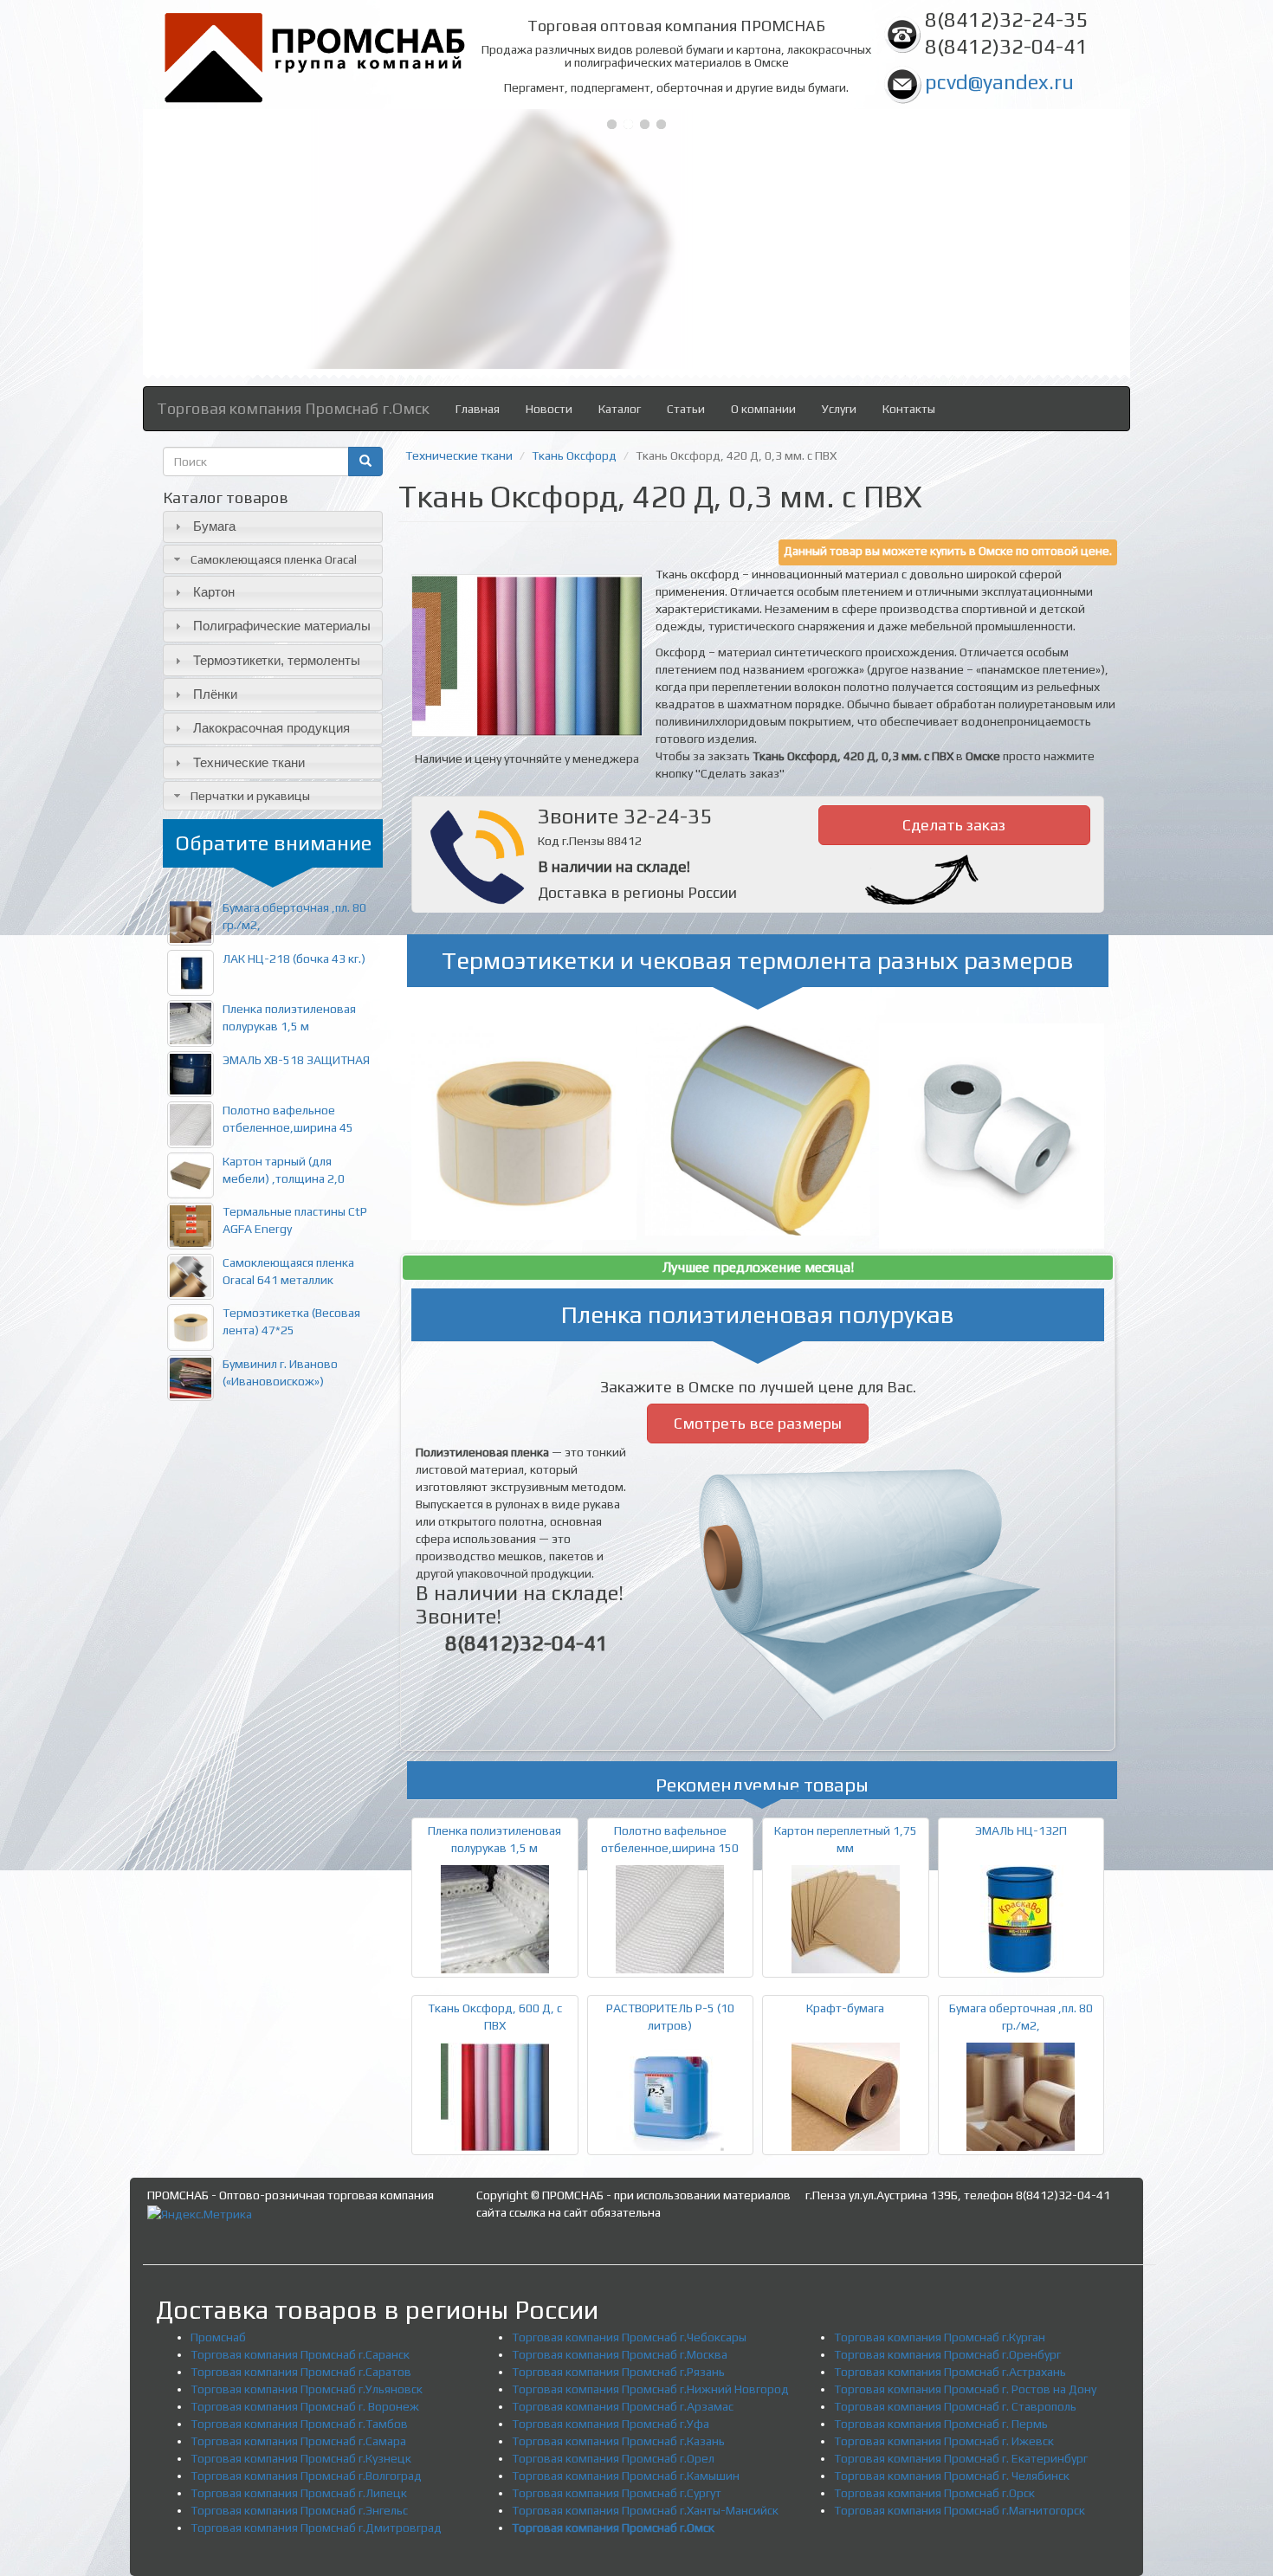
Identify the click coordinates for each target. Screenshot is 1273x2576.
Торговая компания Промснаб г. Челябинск (952, 2476)
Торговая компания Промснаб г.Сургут (617, 2493)
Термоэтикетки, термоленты (277, 660)
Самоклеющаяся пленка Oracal (274, 559)
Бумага (214, 526)
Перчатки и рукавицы (250, 796)
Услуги (839, 409)
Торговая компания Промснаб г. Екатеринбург (961, 2458)
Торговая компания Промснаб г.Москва (620, 2354)
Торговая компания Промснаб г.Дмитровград (316, 2528)
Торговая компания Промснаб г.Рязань (618, 2372)
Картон (214, 592)
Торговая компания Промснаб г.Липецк (299, 2493)
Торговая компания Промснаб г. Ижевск (944, 2441)
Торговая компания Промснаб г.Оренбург (947, 2354)
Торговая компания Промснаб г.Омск (293, 408)
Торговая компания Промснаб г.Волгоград (306, 2476)
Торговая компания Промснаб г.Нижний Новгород (650, 2389)
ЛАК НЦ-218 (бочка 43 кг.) (294, 959)
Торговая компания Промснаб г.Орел (613, 2458)
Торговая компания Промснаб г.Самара (298, 2441)
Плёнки (215, 694)
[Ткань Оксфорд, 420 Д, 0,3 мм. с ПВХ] (527, 655)
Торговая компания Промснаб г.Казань (618, 2441)
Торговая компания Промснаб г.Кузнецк (301, 2458)
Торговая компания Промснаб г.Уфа (611, 2424)
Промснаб (218, 2337)
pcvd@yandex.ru (999, 82)
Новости (549, 409)
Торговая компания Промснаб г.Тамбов (299, 2424)
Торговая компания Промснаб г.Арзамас (623, 2406)
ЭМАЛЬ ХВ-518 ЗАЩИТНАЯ (296, 1060)
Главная (478, 409)
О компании (763, 409)
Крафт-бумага (845, 2008)
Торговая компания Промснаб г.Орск (934, 2493)
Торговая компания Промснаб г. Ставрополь (955, 2406)
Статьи (686, 409)
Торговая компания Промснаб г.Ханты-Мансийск (645, 2510)
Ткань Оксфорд (574, 455)
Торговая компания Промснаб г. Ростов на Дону (965, 2389)
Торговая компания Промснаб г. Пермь (941, 2424)
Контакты (909, 409)
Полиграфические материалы (282, 626)
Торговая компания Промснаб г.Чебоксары (629, 2337)
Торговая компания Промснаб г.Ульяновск (307, 2389)
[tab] (273, 527)
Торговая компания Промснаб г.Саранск (300, 2354)
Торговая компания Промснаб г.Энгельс (299, 2510)
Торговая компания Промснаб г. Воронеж (305, 2406)
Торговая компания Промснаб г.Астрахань (950, 2372)
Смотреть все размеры (758, 1423)
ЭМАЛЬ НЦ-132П (1021, 1830)
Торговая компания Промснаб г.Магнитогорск (960, 2510)
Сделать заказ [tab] (954, 825)
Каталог (620, 409)
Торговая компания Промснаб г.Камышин (626, 2476)
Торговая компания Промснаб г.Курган (940, 2337)
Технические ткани (249, 762)
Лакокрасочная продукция (271, 728)
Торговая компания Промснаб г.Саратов (301, 2372)
